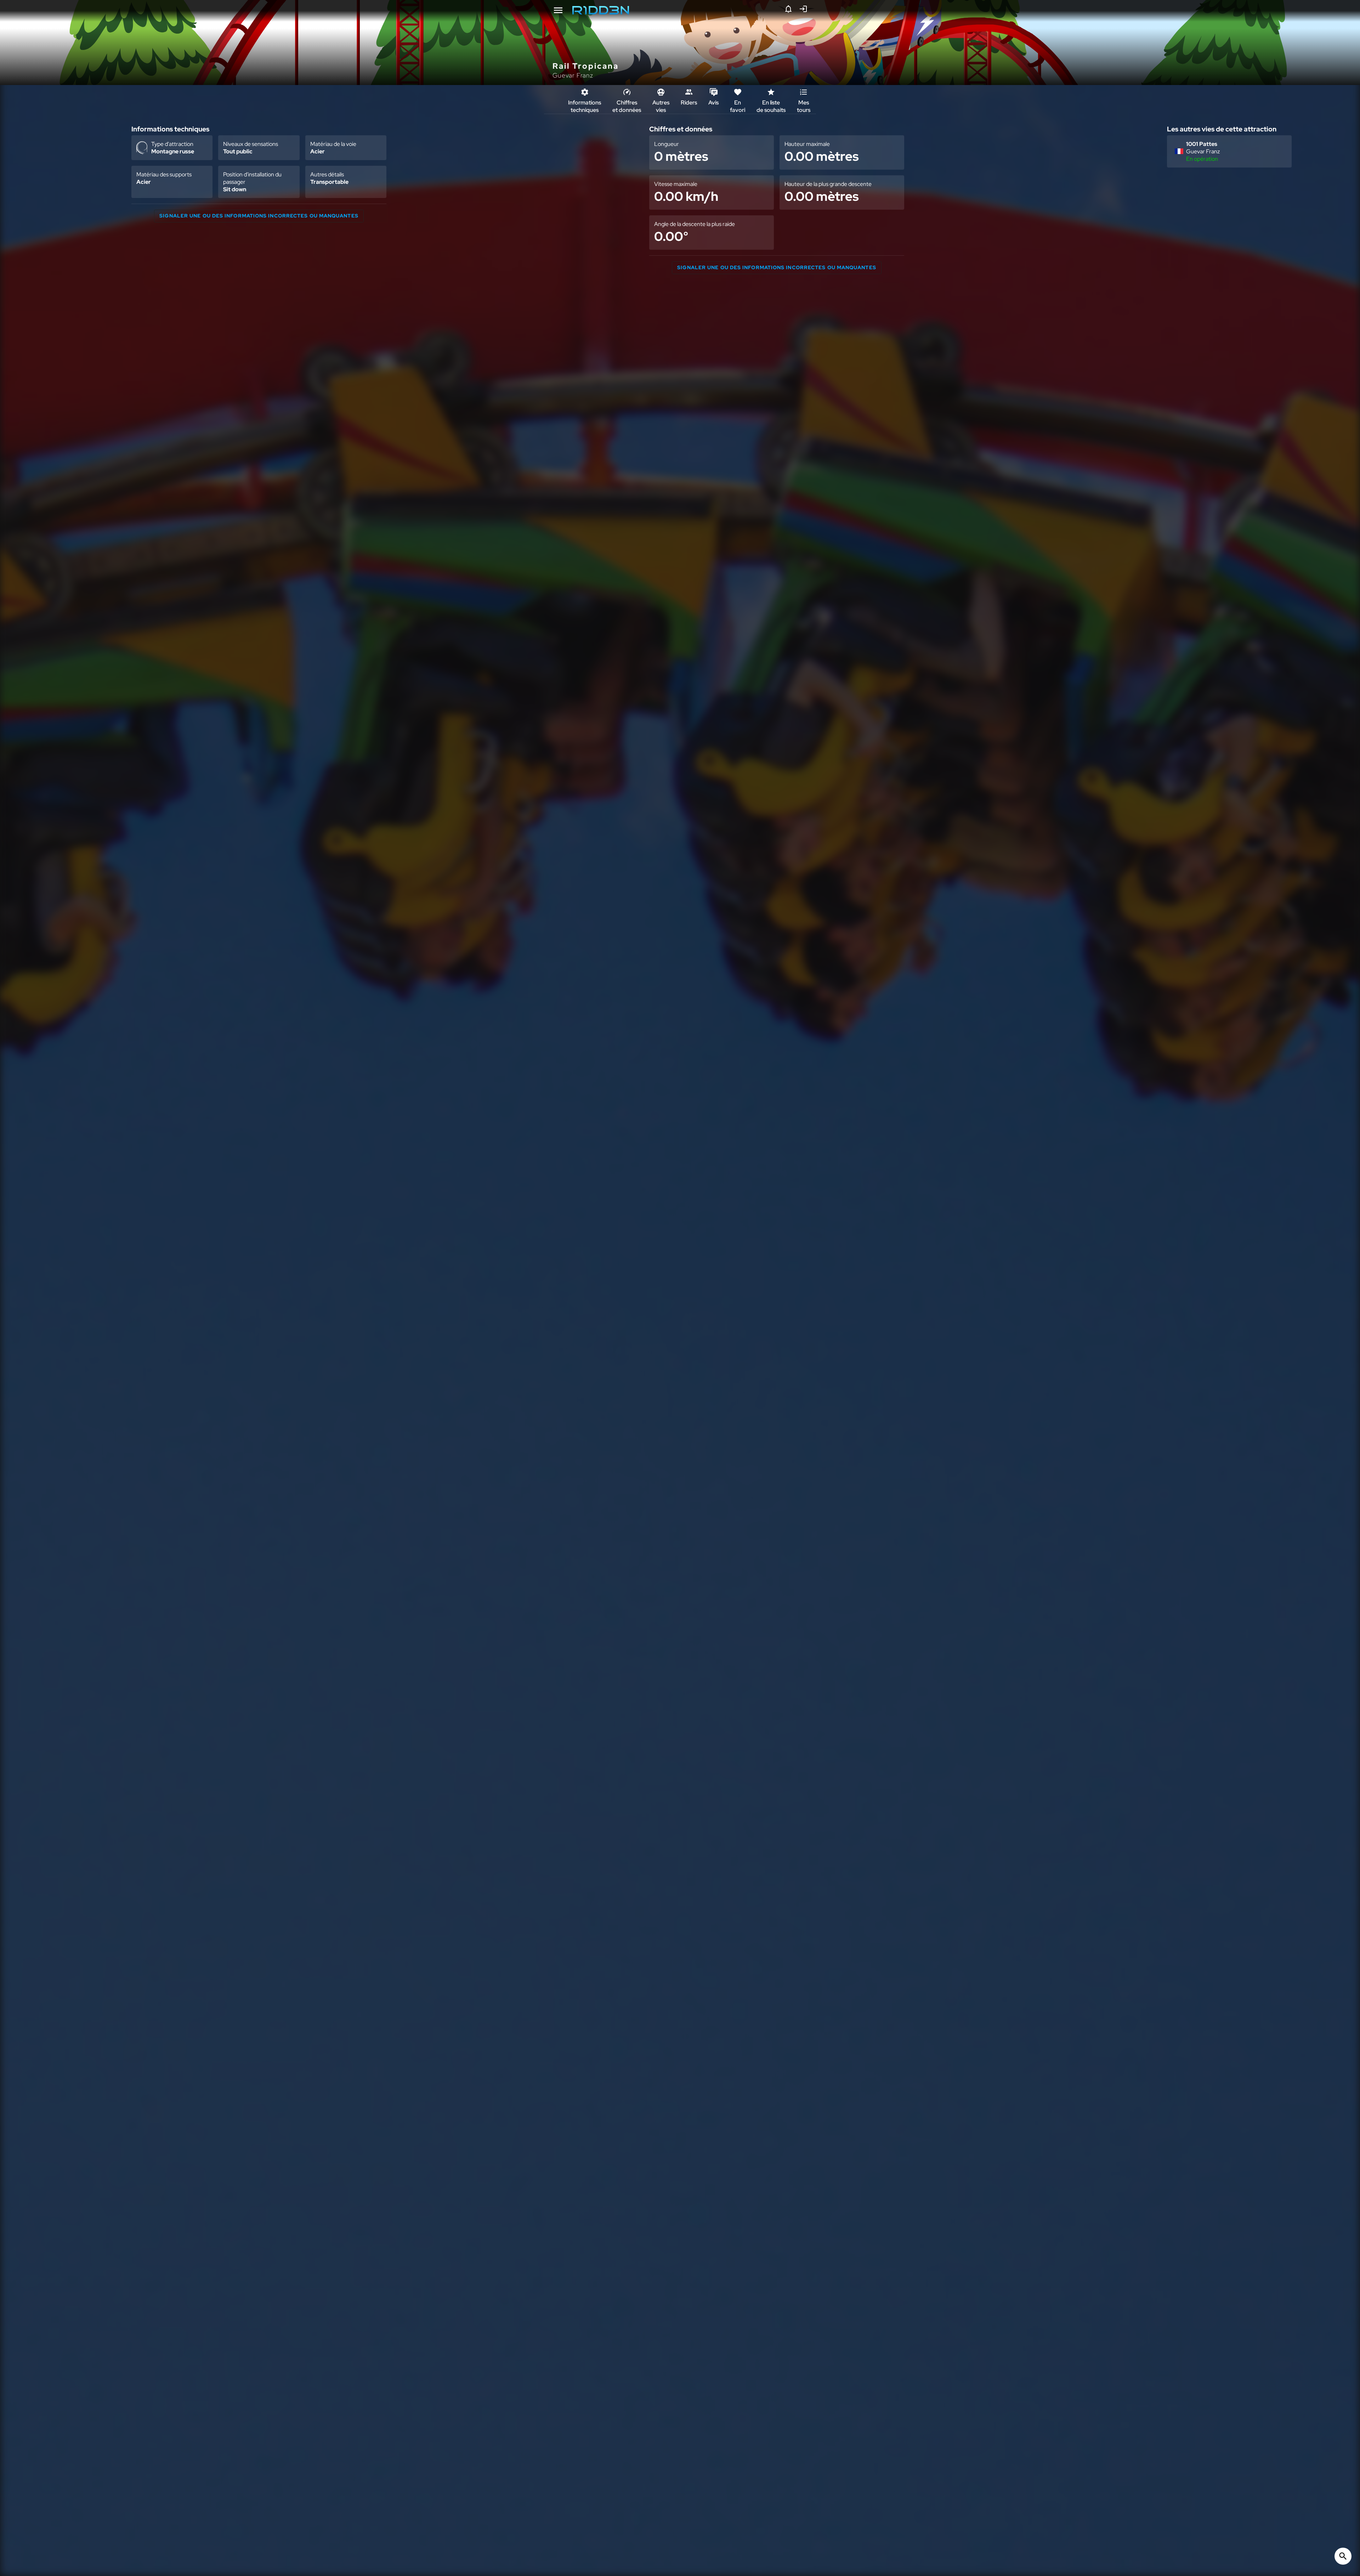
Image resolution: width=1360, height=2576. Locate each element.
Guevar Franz (573, 75)
